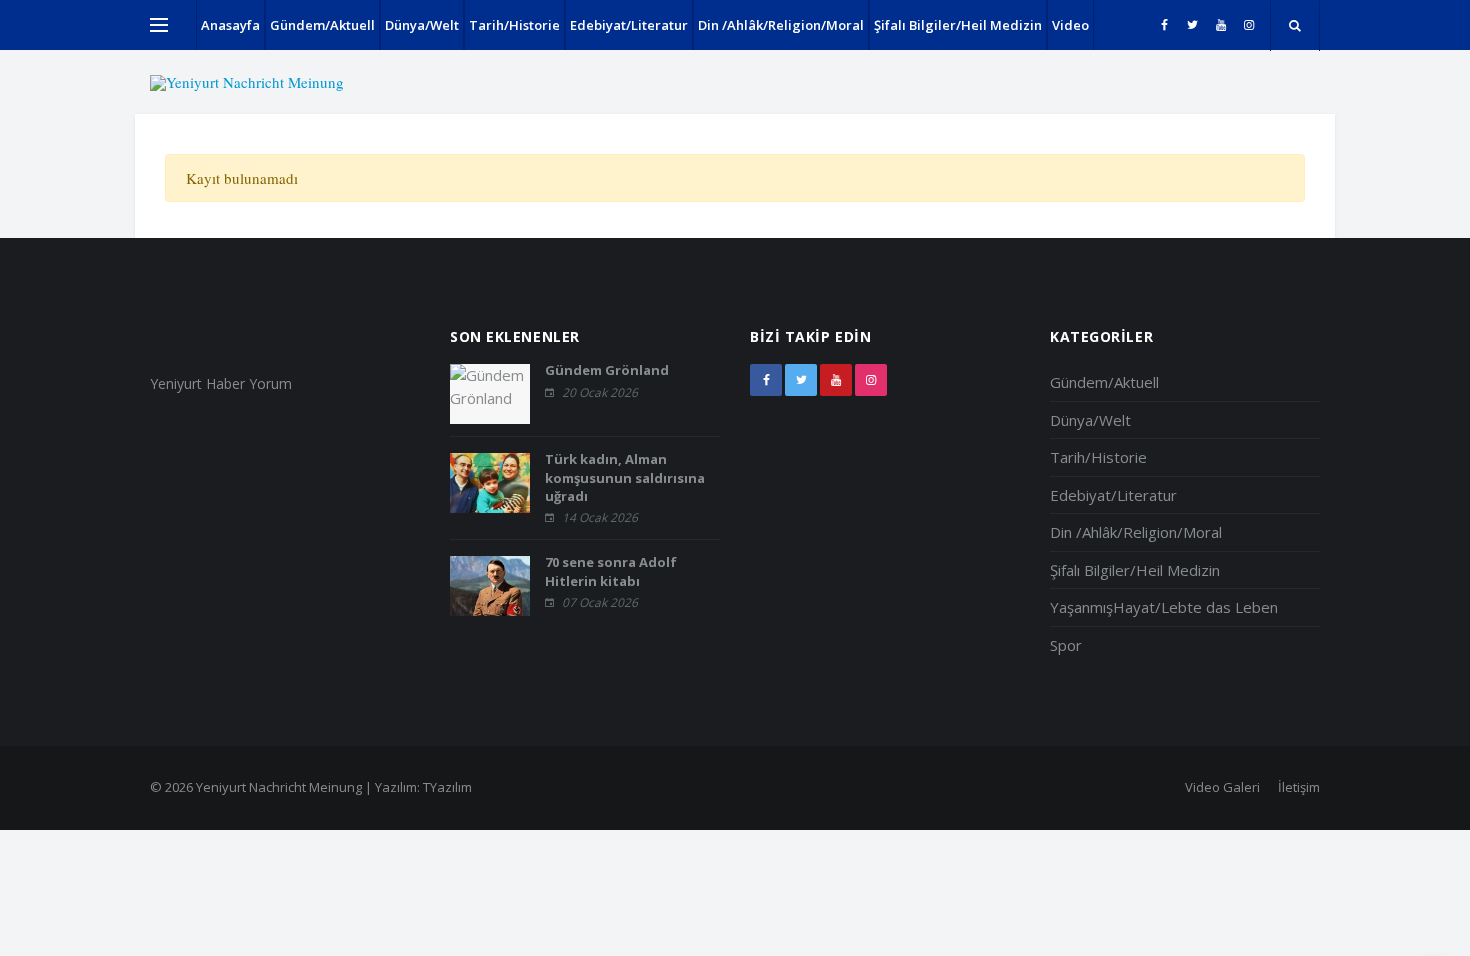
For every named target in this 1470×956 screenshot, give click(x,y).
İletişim (1299, 787)
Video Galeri (1222, 787)
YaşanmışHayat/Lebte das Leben (1164, 607)
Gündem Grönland (607, 370)
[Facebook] (1164, 25)
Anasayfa (230, 25)
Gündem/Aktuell (322, 25)
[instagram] (1248, 25)
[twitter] (1192, 25)
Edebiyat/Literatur (629, 25)
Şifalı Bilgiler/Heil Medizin (958, 25)
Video (1070, 25)
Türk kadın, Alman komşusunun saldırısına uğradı (625, 477)
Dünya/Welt (422, 25)
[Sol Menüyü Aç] (159, 25)
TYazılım (447, 787)
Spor (1066, 645)
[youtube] (1220, 25)
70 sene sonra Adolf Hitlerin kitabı (611, 571)
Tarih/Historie (514, 25)
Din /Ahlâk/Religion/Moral (781, 25)
